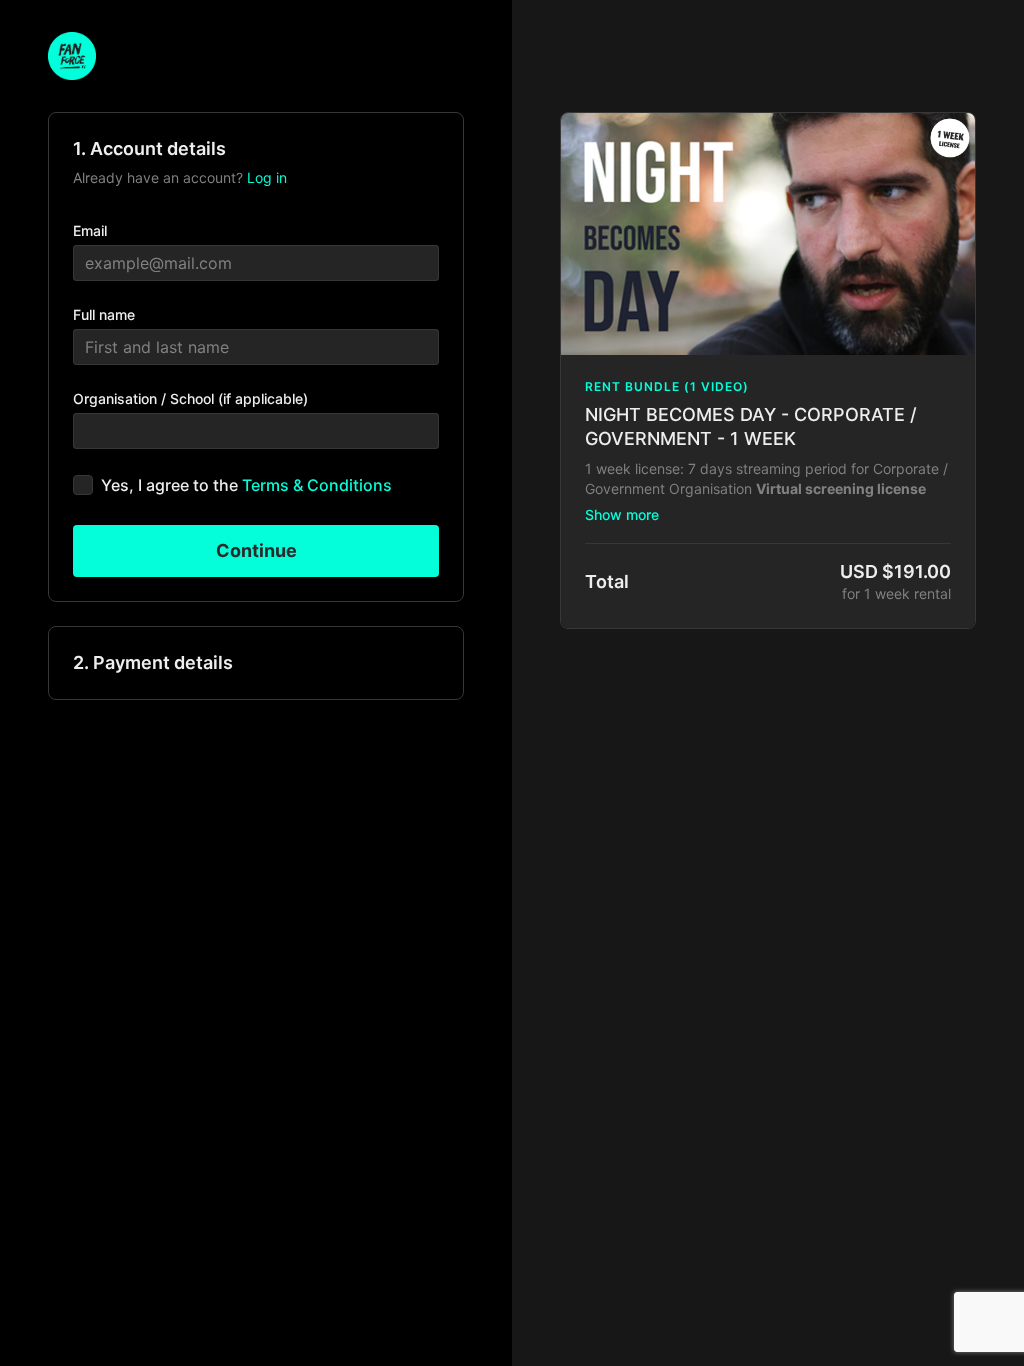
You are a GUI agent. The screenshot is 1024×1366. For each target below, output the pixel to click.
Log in (267, 177)
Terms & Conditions (317, 485)
